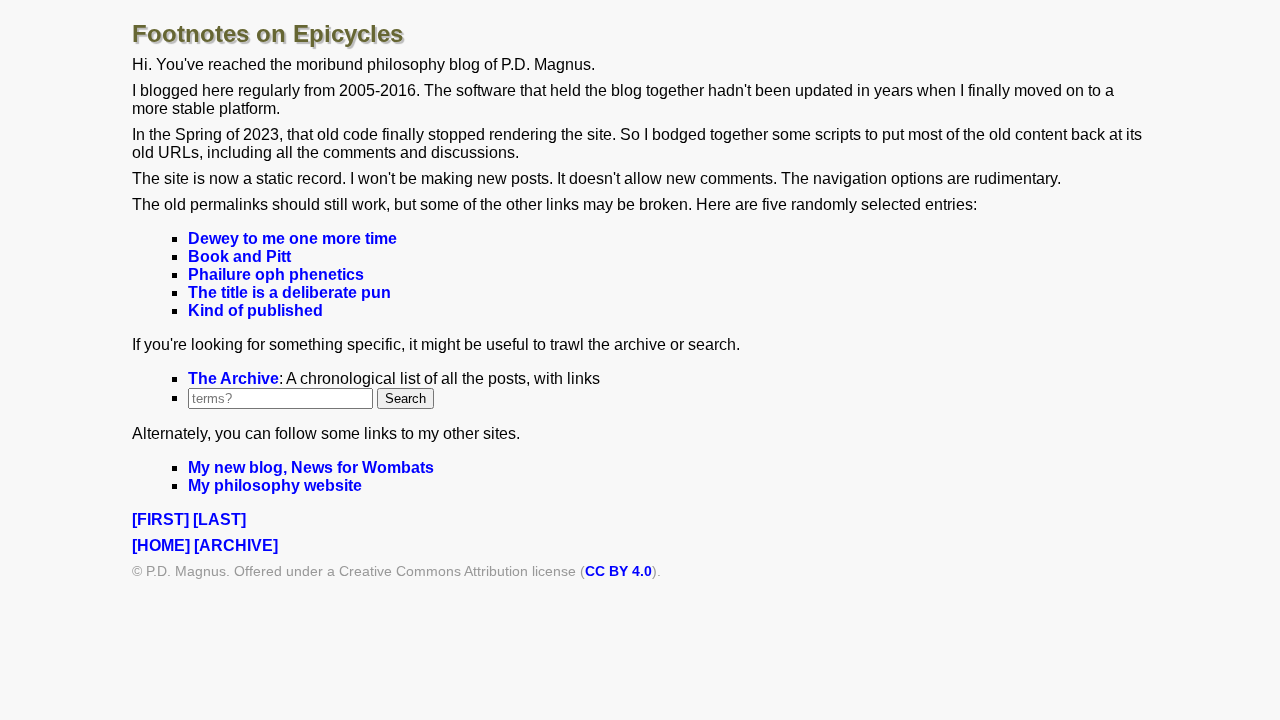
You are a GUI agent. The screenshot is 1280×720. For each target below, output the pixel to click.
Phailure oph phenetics (276, 274)
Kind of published (255, 310)
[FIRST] (160, 519)
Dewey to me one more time (292, 238)
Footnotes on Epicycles (267, 33)
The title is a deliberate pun (289, 292)
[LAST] (219, 519)
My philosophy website (275, 485)
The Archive (233, 378)
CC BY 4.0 (618, 571)
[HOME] (161, 545)
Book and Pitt (239, 256)
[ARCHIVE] (236, 545)
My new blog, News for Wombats (311, 467)
